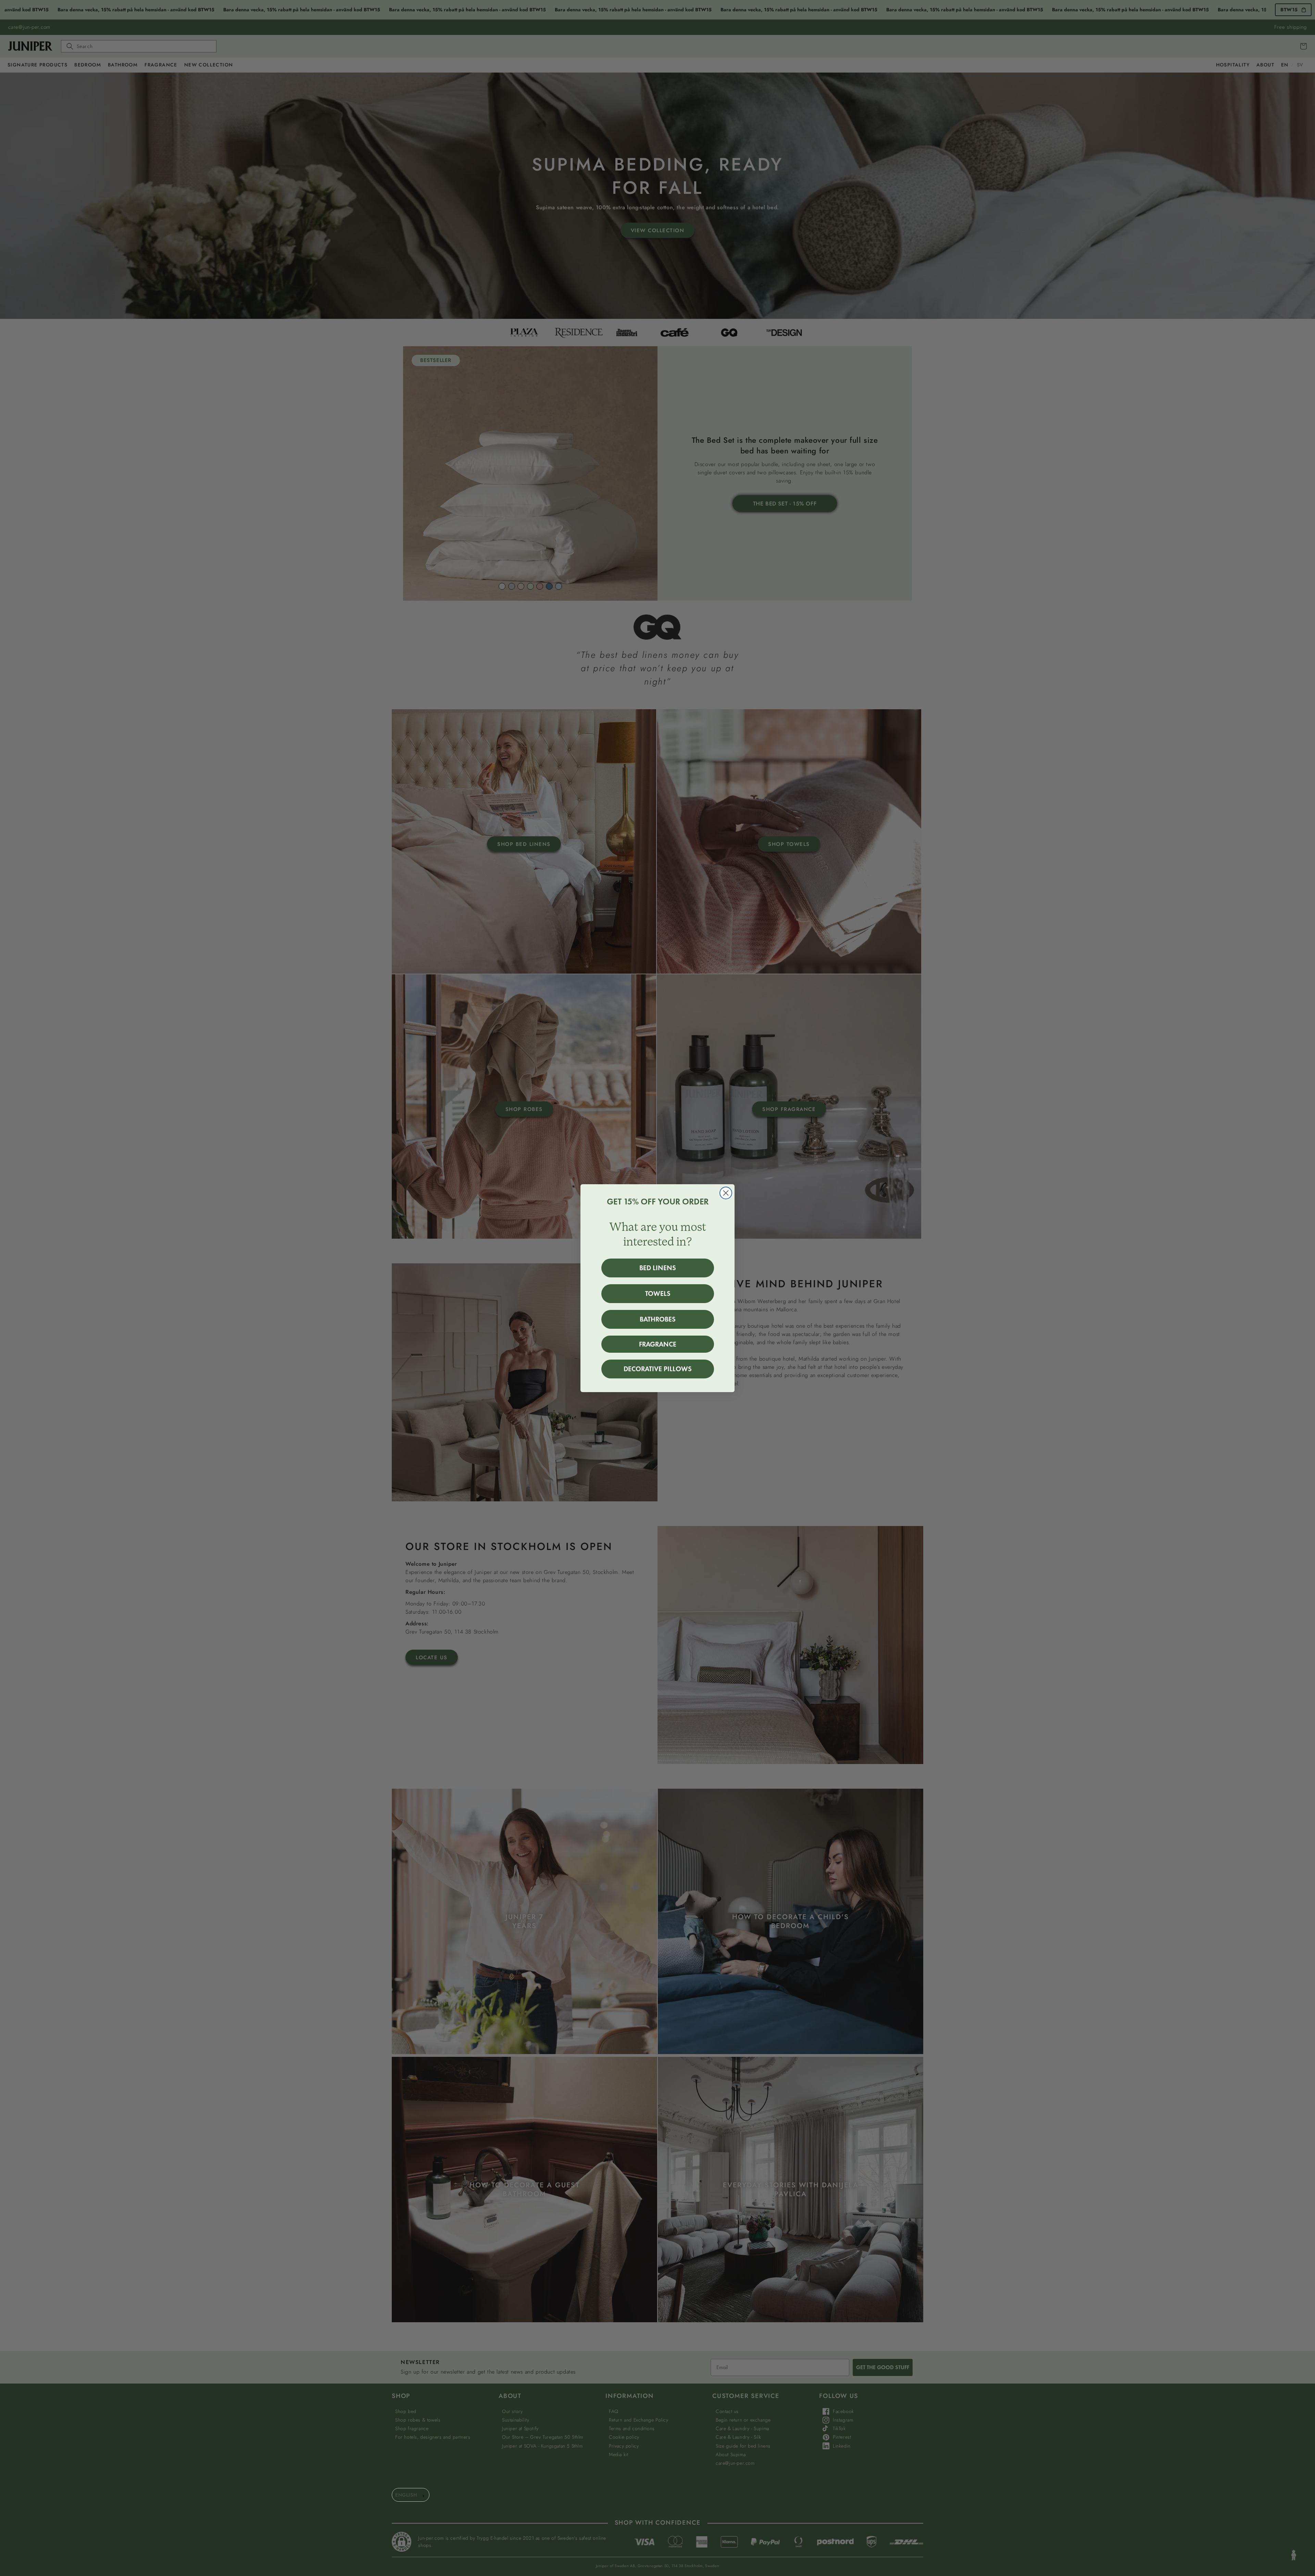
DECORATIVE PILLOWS (658, 1369)
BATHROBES (658, 1319)
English (406, 2495)
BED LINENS (658, 1268)
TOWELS (658, 1293)
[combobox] (411, 2495)
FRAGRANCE (658, 1344)
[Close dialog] (726, 1193)
